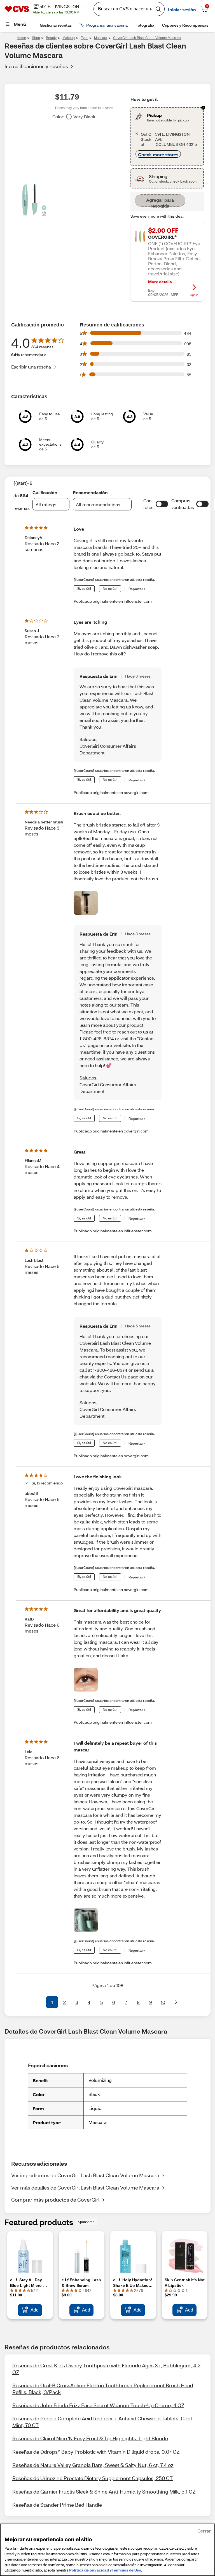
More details (160, 282)
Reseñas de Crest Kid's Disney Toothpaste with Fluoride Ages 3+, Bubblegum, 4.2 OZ (106, 2369)
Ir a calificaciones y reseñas (36, 66)
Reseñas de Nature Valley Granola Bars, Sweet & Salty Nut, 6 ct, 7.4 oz (93, 2465)
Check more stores (158, 154)
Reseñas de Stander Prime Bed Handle (57, 2505)
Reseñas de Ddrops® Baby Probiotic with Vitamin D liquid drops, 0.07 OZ (96, 2452)
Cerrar (204, 2531)
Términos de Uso (126, 2570)
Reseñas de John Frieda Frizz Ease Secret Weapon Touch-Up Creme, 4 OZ (98, 2405)
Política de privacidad (89, 2570)
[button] (162, 504)
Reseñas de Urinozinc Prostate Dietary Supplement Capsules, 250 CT (93, 2478)
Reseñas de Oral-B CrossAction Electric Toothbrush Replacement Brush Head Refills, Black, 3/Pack (103, 2389)
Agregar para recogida (160, 202)
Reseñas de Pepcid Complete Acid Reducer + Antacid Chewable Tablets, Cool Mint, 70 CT (102, 2422)
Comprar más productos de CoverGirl (55, 2200)
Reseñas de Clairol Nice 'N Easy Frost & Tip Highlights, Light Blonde (90, 2438)
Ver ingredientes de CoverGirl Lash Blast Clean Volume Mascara (85, 2175)
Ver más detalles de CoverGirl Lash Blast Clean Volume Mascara (85, 2188)
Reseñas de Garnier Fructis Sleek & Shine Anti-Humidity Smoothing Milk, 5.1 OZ (104, 2492)
